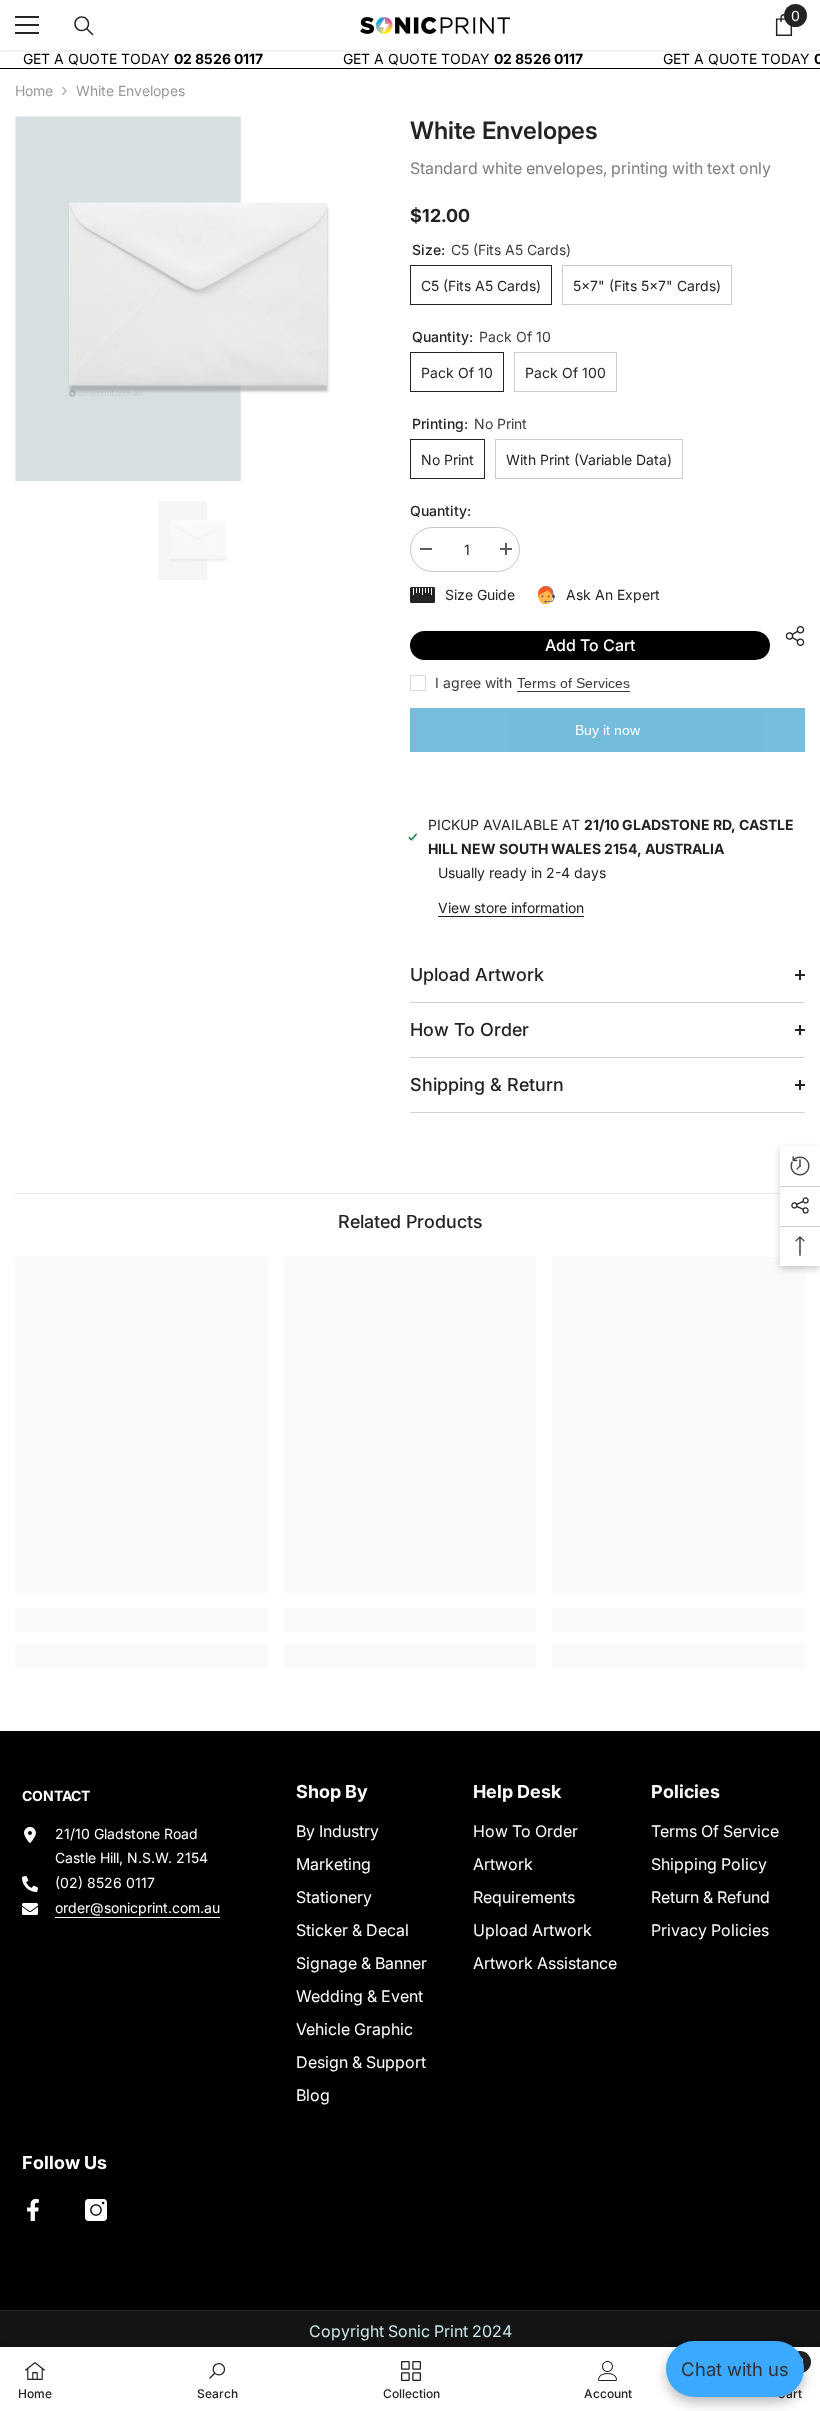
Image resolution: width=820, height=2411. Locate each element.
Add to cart (590, 645)
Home (34, 90)
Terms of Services (573, 683)
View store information (511, 907)
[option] (197, 298)
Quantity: (440, 510)
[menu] (27, 25)
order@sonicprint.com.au (137, 1907)
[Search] (84, 26)
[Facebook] (33, 2210)
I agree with (473, 682)
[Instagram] (96, 2210)
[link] (141, 1620)
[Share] (787, 636)
